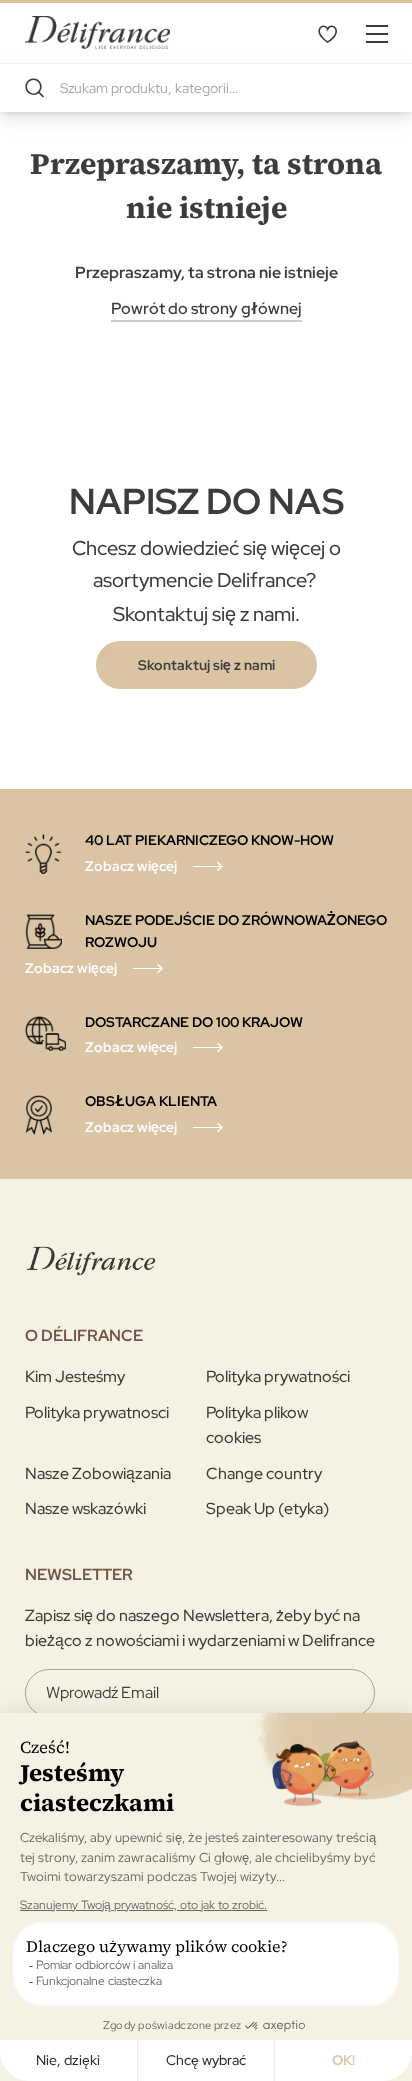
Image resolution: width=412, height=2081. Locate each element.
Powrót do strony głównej (206, 308)
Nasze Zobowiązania (98, 1473)
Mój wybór (327, 33)
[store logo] (97, 32)
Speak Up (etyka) (267, 1508)
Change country (264, 1473)
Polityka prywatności (278, 1376)
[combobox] (206, 88)
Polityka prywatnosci (97, 1412)
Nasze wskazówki (85, 1508)
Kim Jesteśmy (75, 1376)
